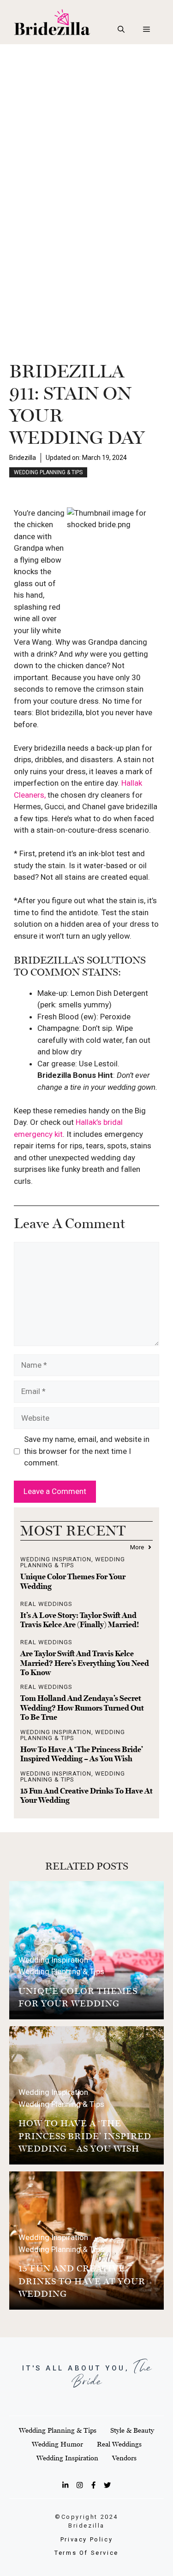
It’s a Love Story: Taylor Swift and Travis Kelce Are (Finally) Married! (80, 1620)
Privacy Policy (86, 2539)
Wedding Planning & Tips (48, 472)
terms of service (86, 2553)
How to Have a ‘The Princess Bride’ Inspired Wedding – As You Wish (82, 1754)
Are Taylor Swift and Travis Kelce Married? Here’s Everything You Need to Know (85, 1663)
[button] (121, 29)
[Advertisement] (86, 135)
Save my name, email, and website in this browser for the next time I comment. (87, 1451)
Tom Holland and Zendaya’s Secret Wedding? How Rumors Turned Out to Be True (82, 1708)
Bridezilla (23, 458)
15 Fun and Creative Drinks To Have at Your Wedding (82, 2281)
